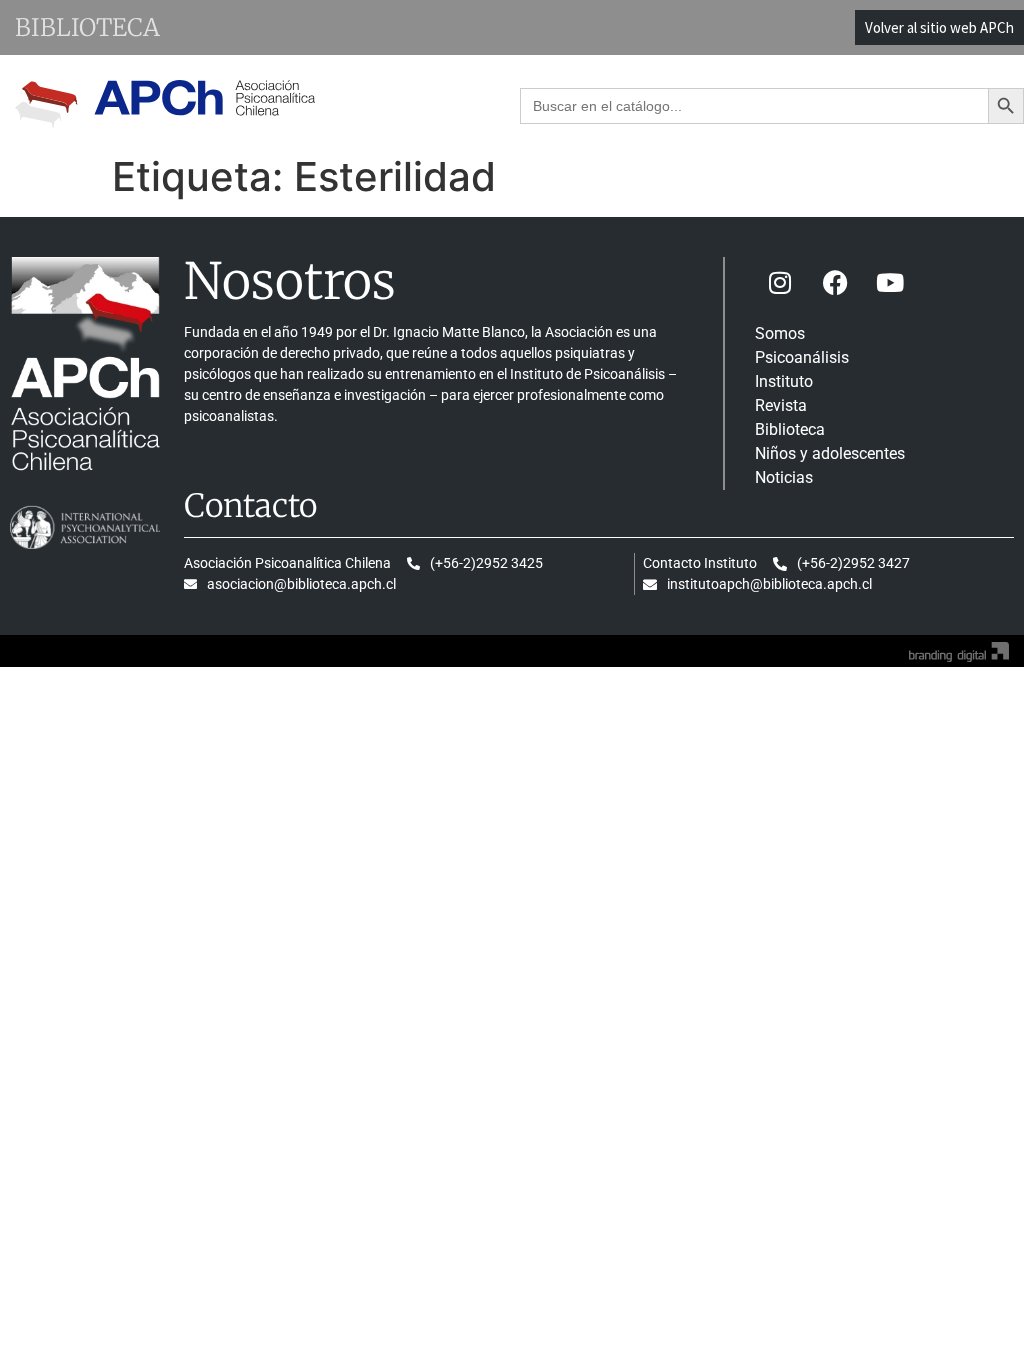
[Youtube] (890, 282)
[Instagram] (780, 282)
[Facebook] (835, 282)
